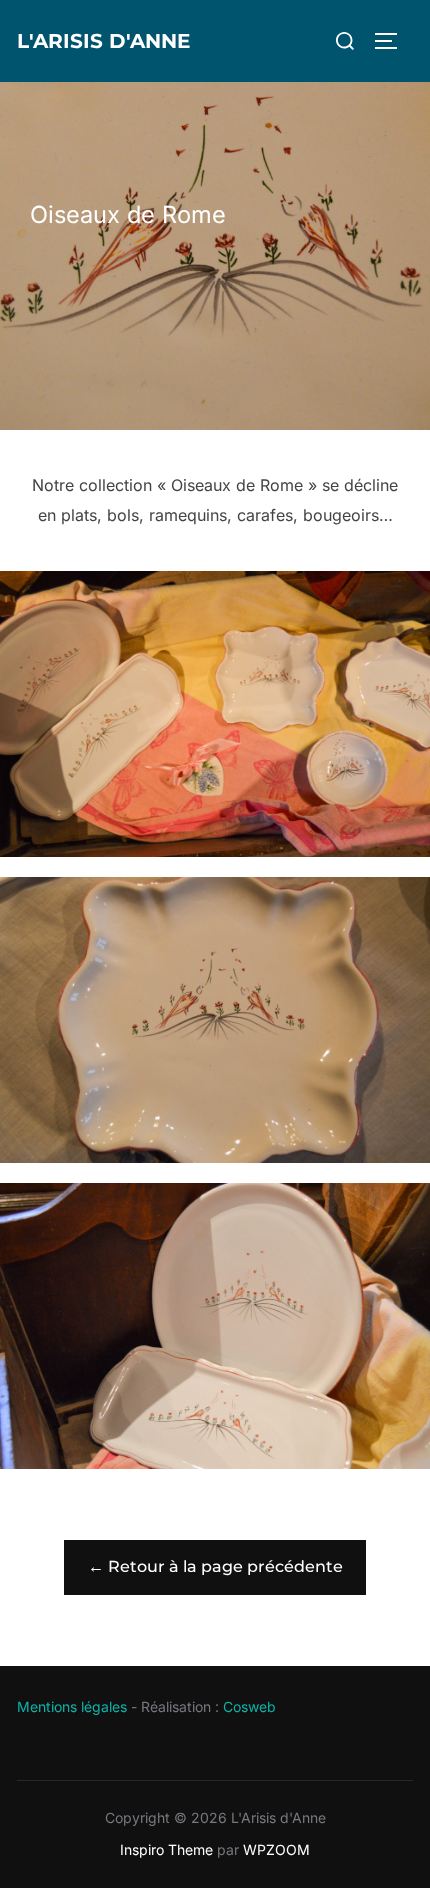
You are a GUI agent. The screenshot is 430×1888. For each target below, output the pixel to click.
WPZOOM (276, 1849)
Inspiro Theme (166, 1849)
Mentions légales (72, 1706)
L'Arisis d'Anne (103, 41)
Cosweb (249, 1706)
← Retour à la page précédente (215, 1566)
